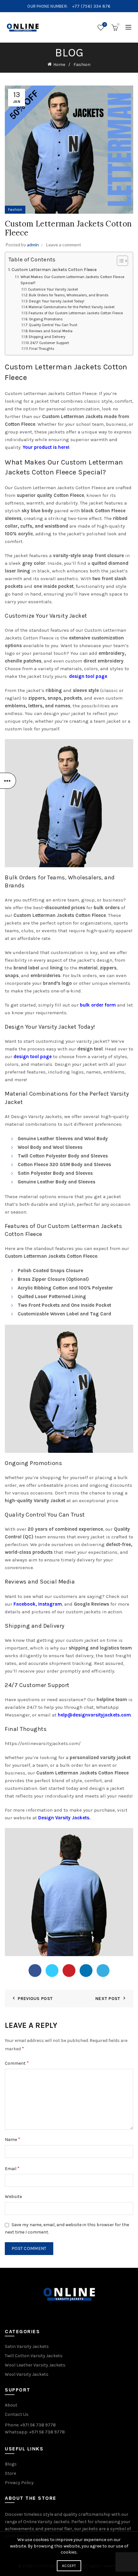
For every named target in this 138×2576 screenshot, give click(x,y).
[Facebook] (35, 1971)
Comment (17, 2063)
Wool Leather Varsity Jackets (35, 2365)
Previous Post (35, 1999)
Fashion (82, 65)
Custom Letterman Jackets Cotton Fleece (54, 270)
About (11, 2405)
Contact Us (17, 2414)
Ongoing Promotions (46, 319)
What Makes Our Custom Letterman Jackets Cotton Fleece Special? (73, 280)
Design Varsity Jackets (64, 1818)
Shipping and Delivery (47, 337)
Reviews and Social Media (51, 331)
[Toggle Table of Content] (119, 261)
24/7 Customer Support (50, 343)
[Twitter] (52, 1971)
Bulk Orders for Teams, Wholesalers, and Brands (69, 295)
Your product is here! (46, 447)
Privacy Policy (19, 2483)
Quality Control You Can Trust (53, 325)
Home (59, 65)
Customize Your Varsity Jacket (53, 289)
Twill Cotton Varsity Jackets (34, 2356)
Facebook (25, 1604)
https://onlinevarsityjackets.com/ (43, 1743)
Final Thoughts (42, 349)
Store (10, 2473)
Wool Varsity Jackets (27, 2374)
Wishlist (105, 25)
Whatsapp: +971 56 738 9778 (35, 2432)
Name (13, 2139)
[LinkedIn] (86, 1971)
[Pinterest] (69, 1971)
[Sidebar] (8, 781)
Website (13, 2197)
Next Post (108, 1999)
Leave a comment (64, 245)
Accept (69, 2566)
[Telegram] (103, 1971)
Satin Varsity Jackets (27, 2346)
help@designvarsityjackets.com (94, 1715)
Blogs (11, 2464)
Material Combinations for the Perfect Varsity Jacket (72, 307)
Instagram (50, 1604)
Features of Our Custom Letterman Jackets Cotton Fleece (76, 313)
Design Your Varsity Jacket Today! (57, 301)
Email (12, 2168)
